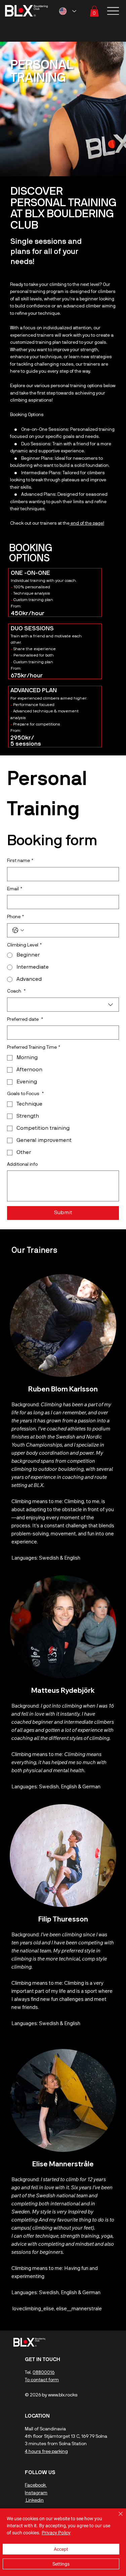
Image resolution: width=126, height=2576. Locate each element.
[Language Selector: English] (68, 11)
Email (15, 889)
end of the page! (87, 524)
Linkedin (34, 2500)
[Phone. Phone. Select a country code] (18, 930)
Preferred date (25, 1020)
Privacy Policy (56, 2533)
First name (20, 861)
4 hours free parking (46, 2452)
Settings (61, 2564)
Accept (61, 2549)
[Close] (117, 2518)
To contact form (42, 2380)
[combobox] (63, 1005)
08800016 (44, 2373)
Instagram (36, 2493)
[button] (94, 11)
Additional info (22, 1165)
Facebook (36, 2485)
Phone (15, 917)
